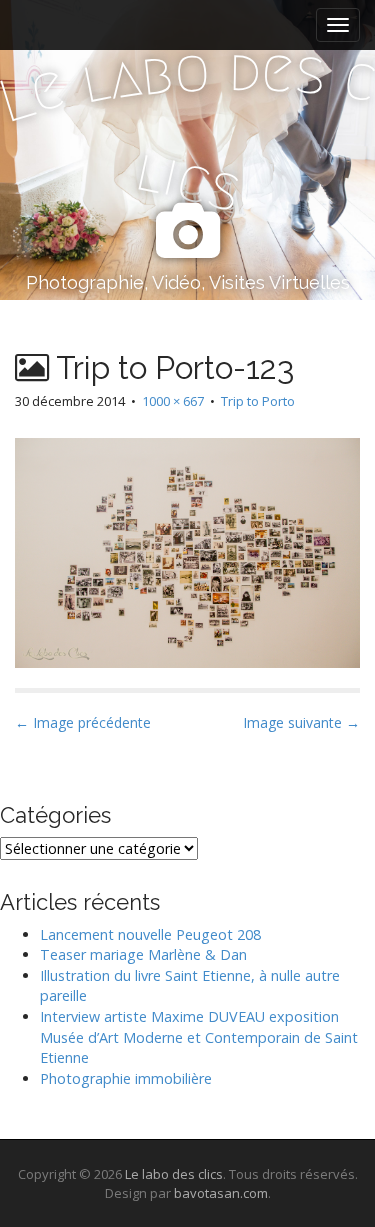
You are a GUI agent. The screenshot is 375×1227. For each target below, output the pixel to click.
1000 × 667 (173, 401)
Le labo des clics (174, 1174)
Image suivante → (301, 722)
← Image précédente (83, 722)
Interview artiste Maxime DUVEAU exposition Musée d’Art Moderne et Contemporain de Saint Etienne (199, 1037)
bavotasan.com (221, 1193)
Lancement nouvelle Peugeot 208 (150, 934)
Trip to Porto (258, 401)
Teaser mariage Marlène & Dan (143, 954)
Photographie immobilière (126, 1078)
